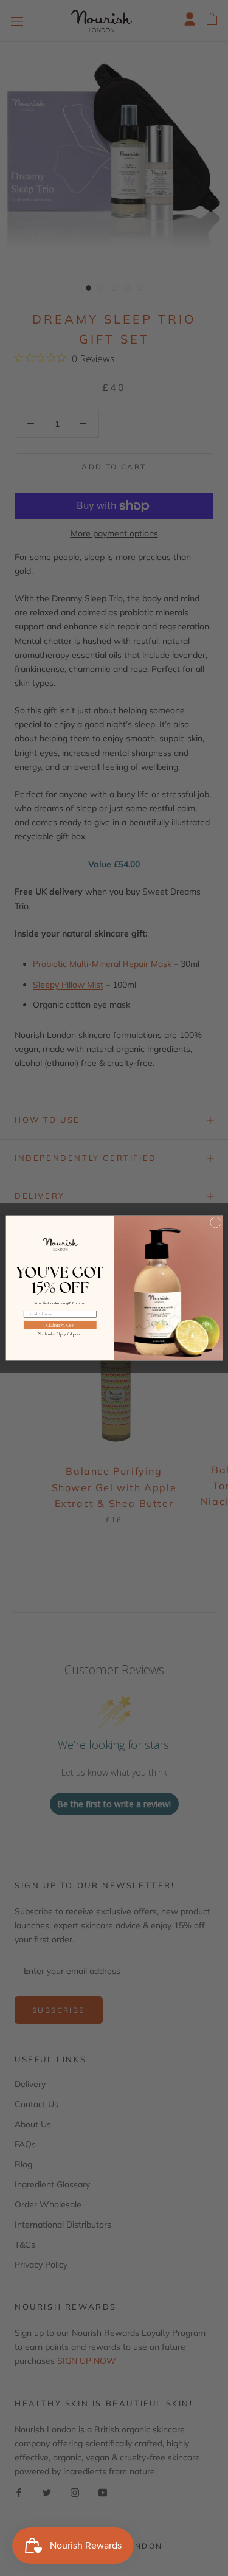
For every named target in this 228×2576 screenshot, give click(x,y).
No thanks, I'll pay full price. (60, 1334)
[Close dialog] (215, 1222)
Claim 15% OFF (60, 1325)
